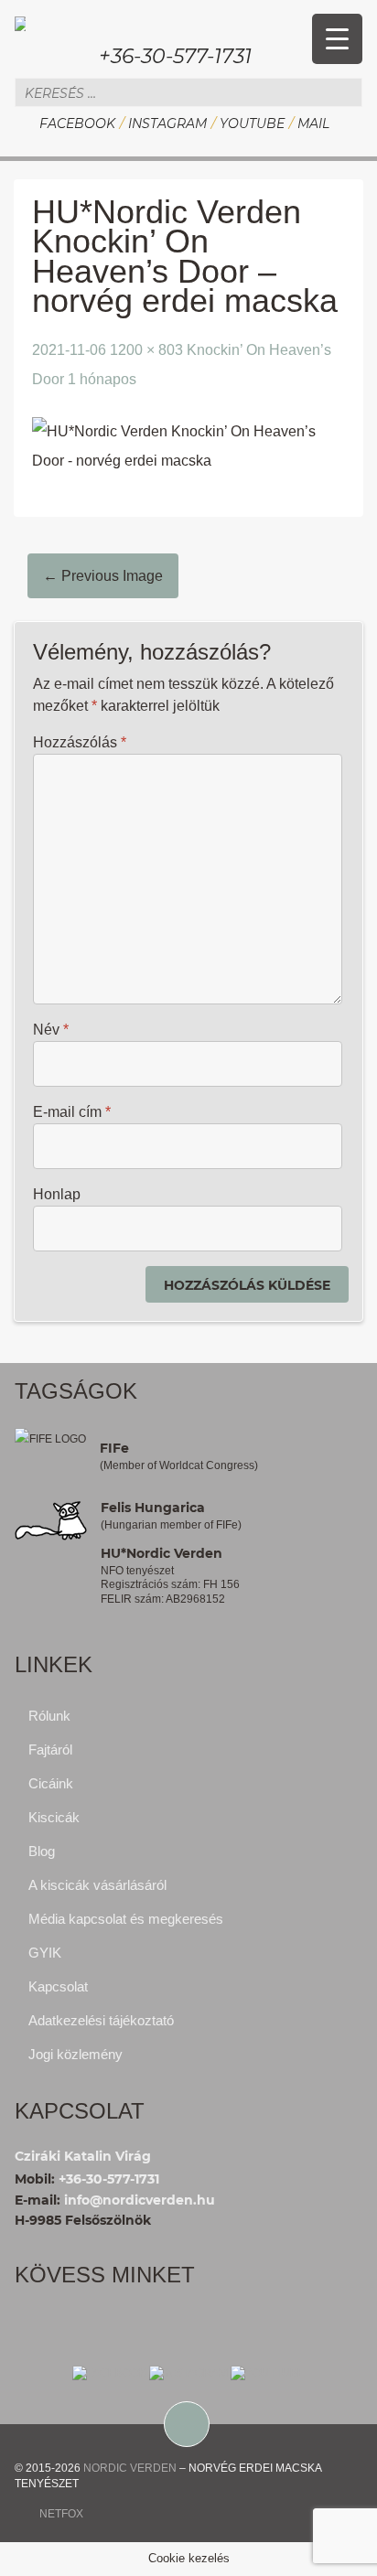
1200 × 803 (146, 350)
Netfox (61, 2514)
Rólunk (49, 1716)
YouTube (252, 123)
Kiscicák (54, 1817)
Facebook (77, 123)
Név (51, 1030)
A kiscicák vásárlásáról (97, 1885)
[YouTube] (268, 2372)
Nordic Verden (130, 2468)
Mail (313, 123)
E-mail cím (72, 1112)
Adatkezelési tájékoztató (101, 2020)
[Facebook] (109, 2372)
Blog (42, 1851)
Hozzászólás (80, 742)
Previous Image (103, 576)
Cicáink (51, 1783)
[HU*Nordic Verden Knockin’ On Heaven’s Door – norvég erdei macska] (188, 445)
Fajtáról (50, 1750)
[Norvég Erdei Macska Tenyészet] (20, 21)
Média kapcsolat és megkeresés (126, 1919)
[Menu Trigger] (337, 39)
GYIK (45, 1953)
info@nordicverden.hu (140, 2200)
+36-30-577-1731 (175, 56)
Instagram (167, 123)
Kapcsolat (58, 1986)
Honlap (57, 1194)
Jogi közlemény (75, 2054)
